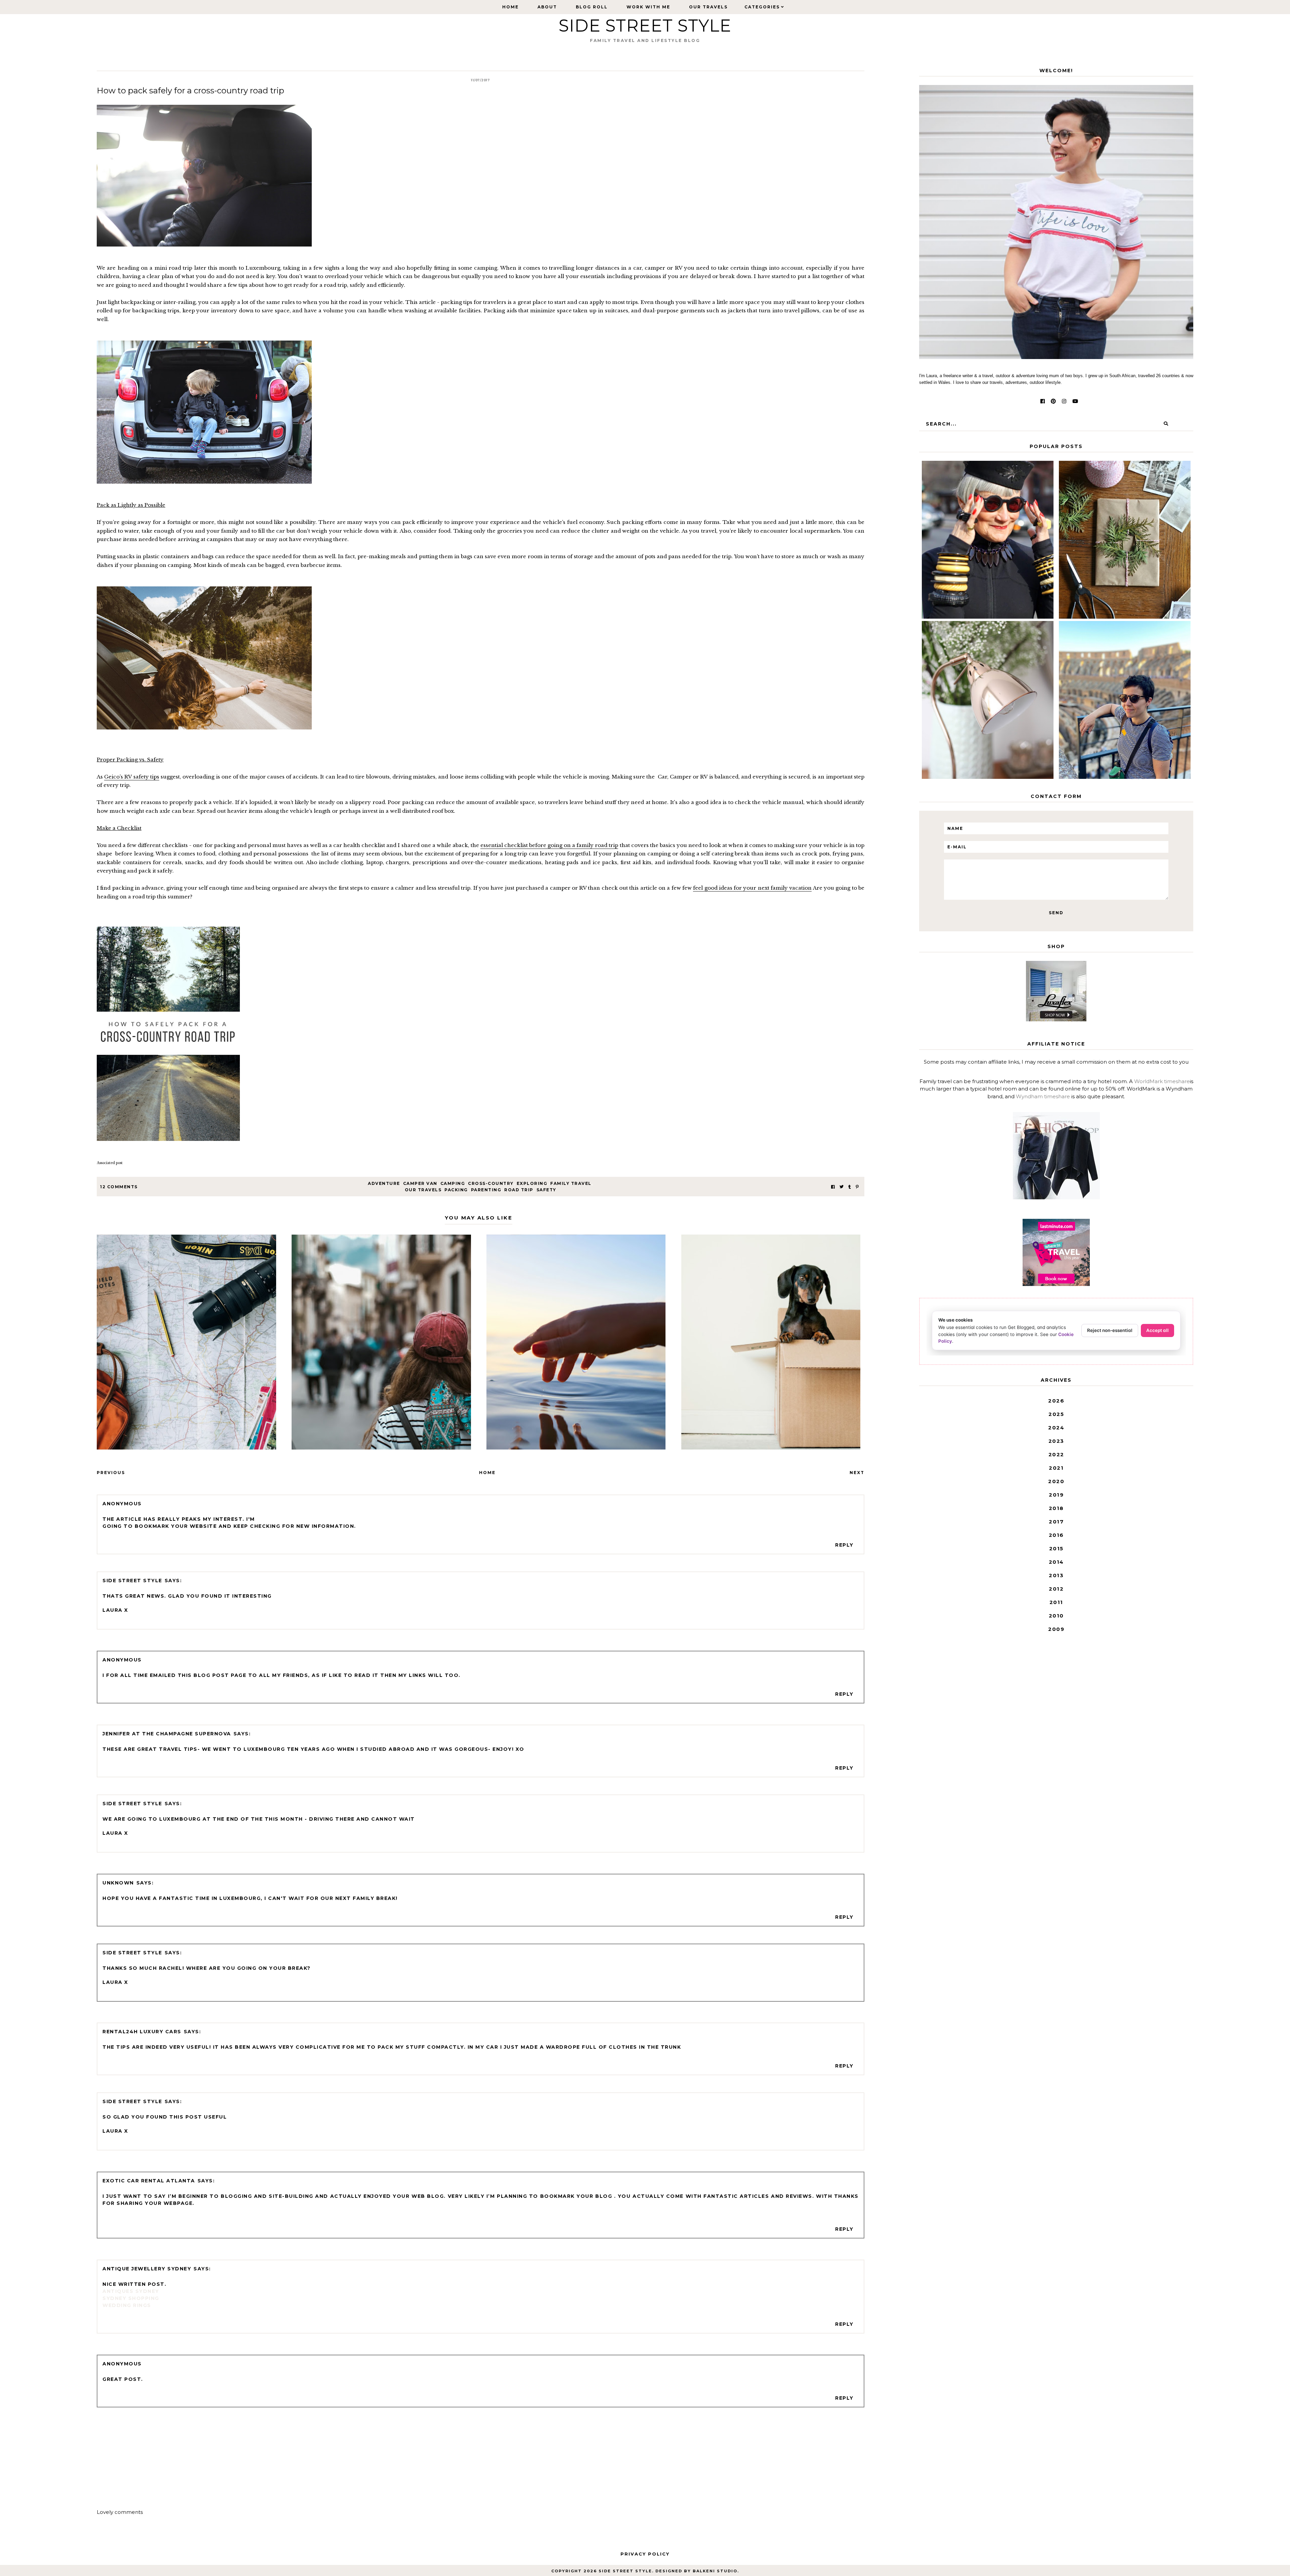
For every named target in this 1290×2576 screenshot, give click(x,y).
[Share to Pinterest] (857, 1187)
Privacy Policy (645, 2554)
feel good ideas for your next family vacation (752, 888)
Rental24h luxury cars (142, 2032)
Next (857, 1473)
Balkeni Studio (715, 2571)
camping (453, 1183)
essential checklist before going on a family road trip (549, 845)
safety (546, 1190)
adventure (384, 1183)
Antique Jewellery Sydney (147, 2269)
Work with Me (648, 7)
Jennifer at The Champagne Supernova (167, 1734)
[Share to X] (842, 1187)
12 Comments (119, 1187)
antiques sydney (131, 2291)
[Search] (1166, 424)
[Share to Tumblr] (850, 1187)
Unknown (118, 1883)
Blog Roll (592, 7)
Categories (762, 7)
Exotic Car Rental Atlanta (149, 2181)
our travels (423, 1190)
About (547, 7)
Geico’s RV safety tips (132, 777)
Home (510, 7)
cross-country (491, 1183)
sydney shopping (131, 2298)
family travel (571, 1183)
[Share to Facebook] (833, 1187)
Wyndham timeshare (1043, 1096)
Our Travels (708, 7)
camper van (420, 1183)
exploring (532, 1183)
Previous (111, 1473)
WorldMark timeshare (1162, 1081)
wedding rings (127, 2305)
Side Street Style (645, 26)
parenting (486, 1190)
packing (456, 1190)
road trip (519, 1190)
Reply (844, 1545)
